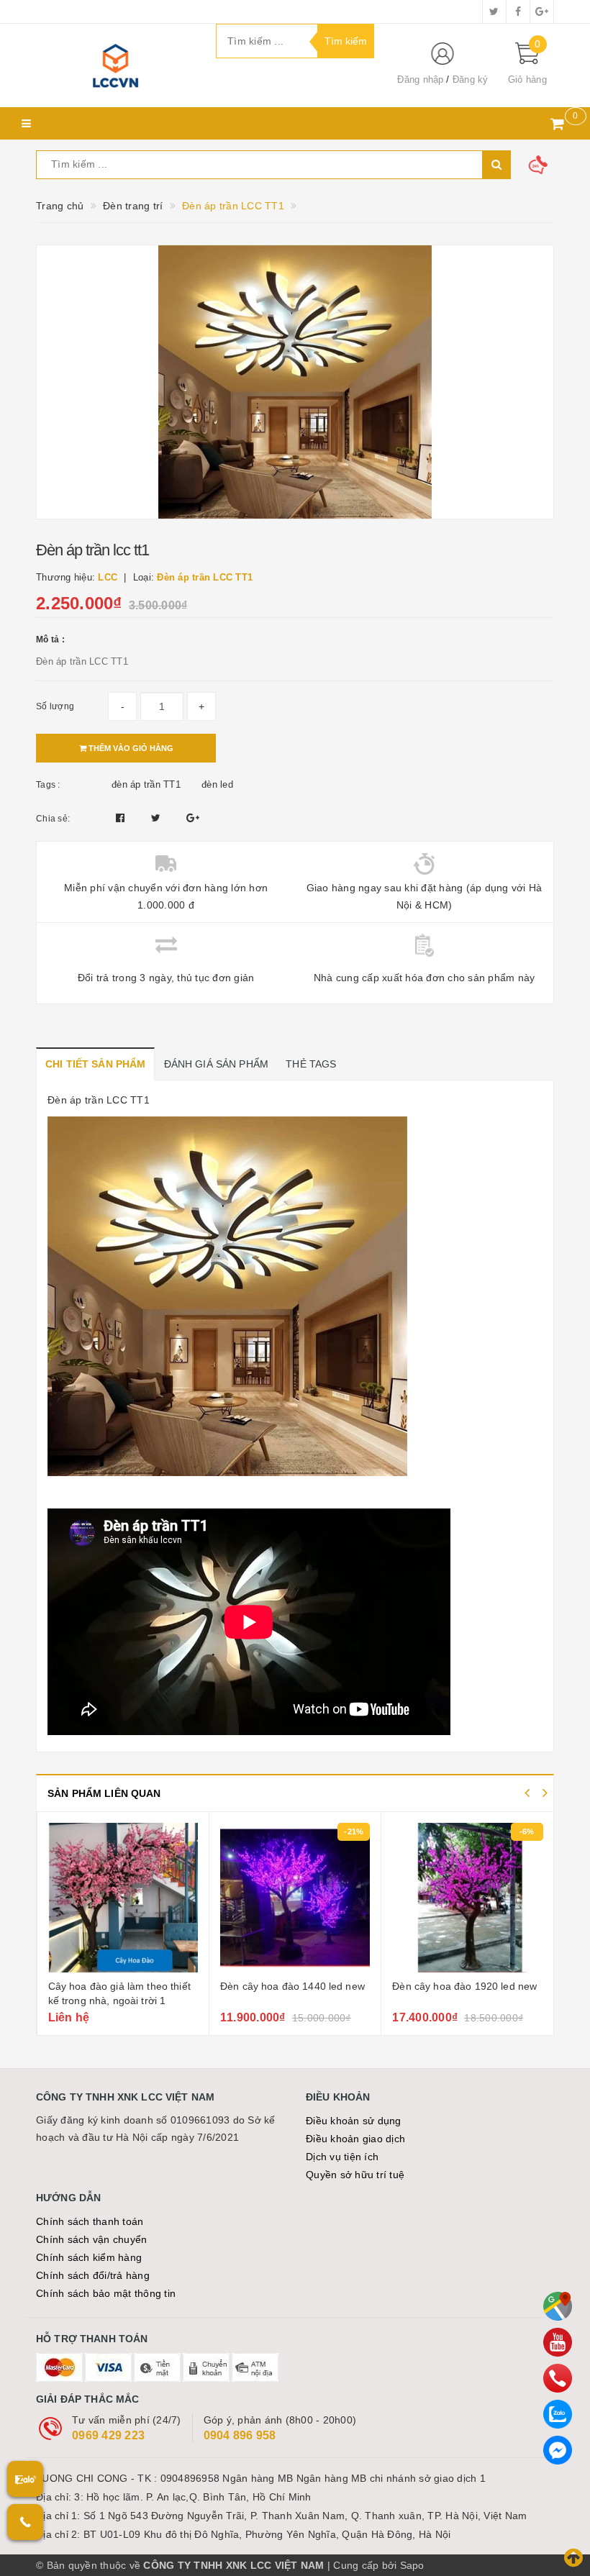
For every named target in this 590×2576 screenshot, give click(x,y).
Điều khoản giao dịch (355, 2139)
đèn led (217, 784)
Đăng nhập (420, 79)
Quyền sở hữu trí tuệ (355, 2175)
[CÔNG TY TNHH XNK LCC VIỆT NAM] (115, 65)
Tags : (48, 785)
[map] (558, 2306)
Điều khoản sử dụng (354, 2121)
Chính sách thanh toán (90, 2221)
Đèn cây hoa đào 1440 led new (292, 1986)
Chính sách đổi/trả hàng (93, 2275)
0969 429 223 (108, 2435)
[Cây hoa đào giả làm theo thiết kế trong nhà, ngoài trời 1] (123, 1898)
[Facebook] (558, 2450)
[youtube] (558, 2342)
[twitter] (494, 12)
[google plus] (542, 12)
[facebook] (518, 12)
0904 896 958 (240, 2435)
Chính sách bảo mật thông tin (106, 2293)
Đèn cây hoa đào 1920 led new (464, 1986)
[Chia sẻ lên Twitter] (158, 818)
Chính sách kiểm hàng (89, 2257)
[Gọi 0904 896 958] (25, 2522)
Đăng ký (471, 79)
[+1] (193, 818)
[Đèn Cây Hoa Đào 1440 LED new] (295, 1898)
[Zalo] (558, 2414)
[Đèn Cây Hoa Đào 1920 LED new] (467, 1898)
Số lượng (55, 706)
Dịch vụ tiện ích (342, 2157)
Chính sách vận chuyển (91, 2239)
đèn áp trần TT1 (146, 784)
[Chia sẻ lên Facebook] (122, 818)
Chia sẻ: (53, 819)
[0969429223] (558, 2378)
